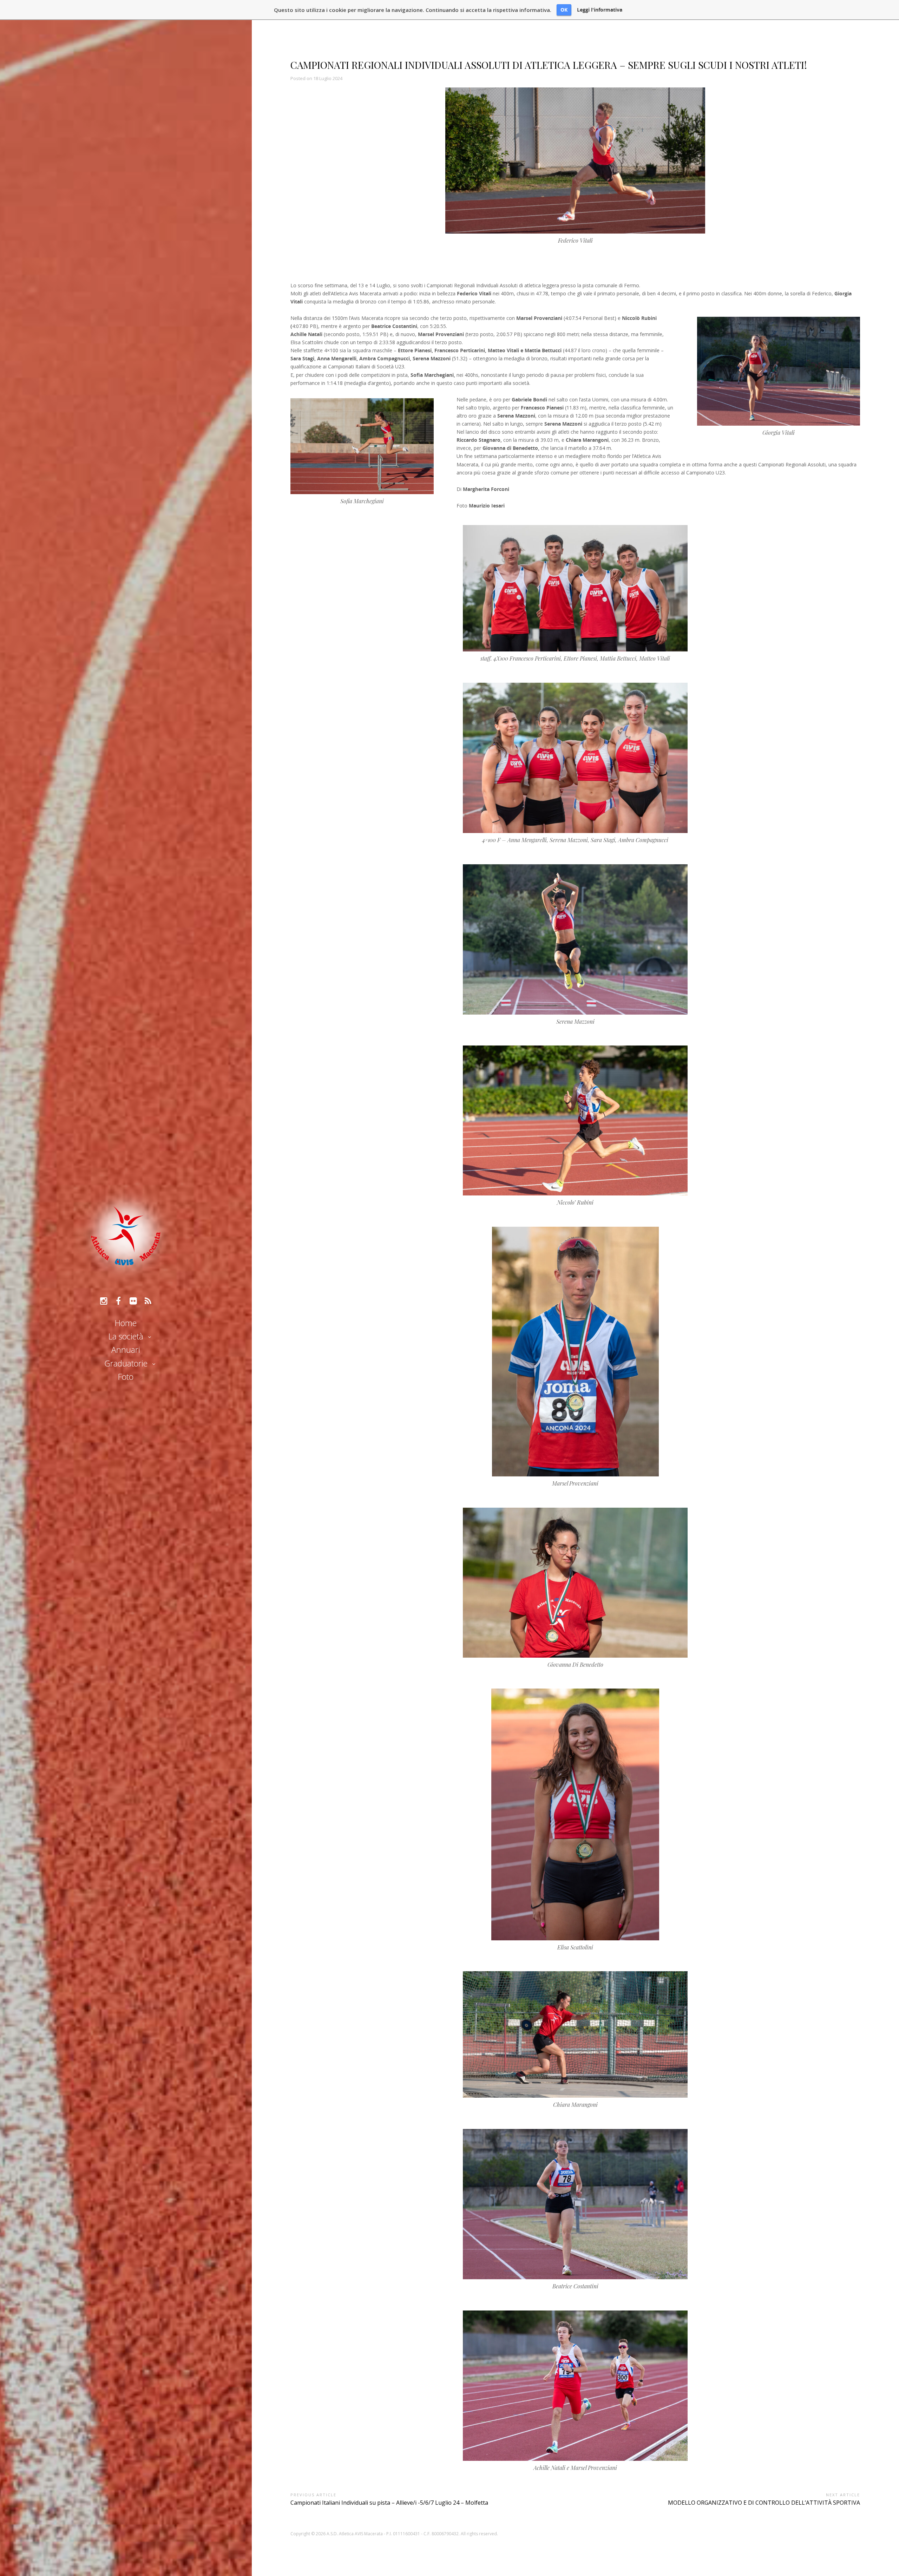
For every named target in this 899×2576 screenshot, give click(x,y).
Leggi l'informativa (600, 10)
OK (564, 10)
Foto (126, 1377)
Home (126, 1323)
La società (126, 1336)
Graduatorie (126, 1363)
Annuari (126, 1350)
